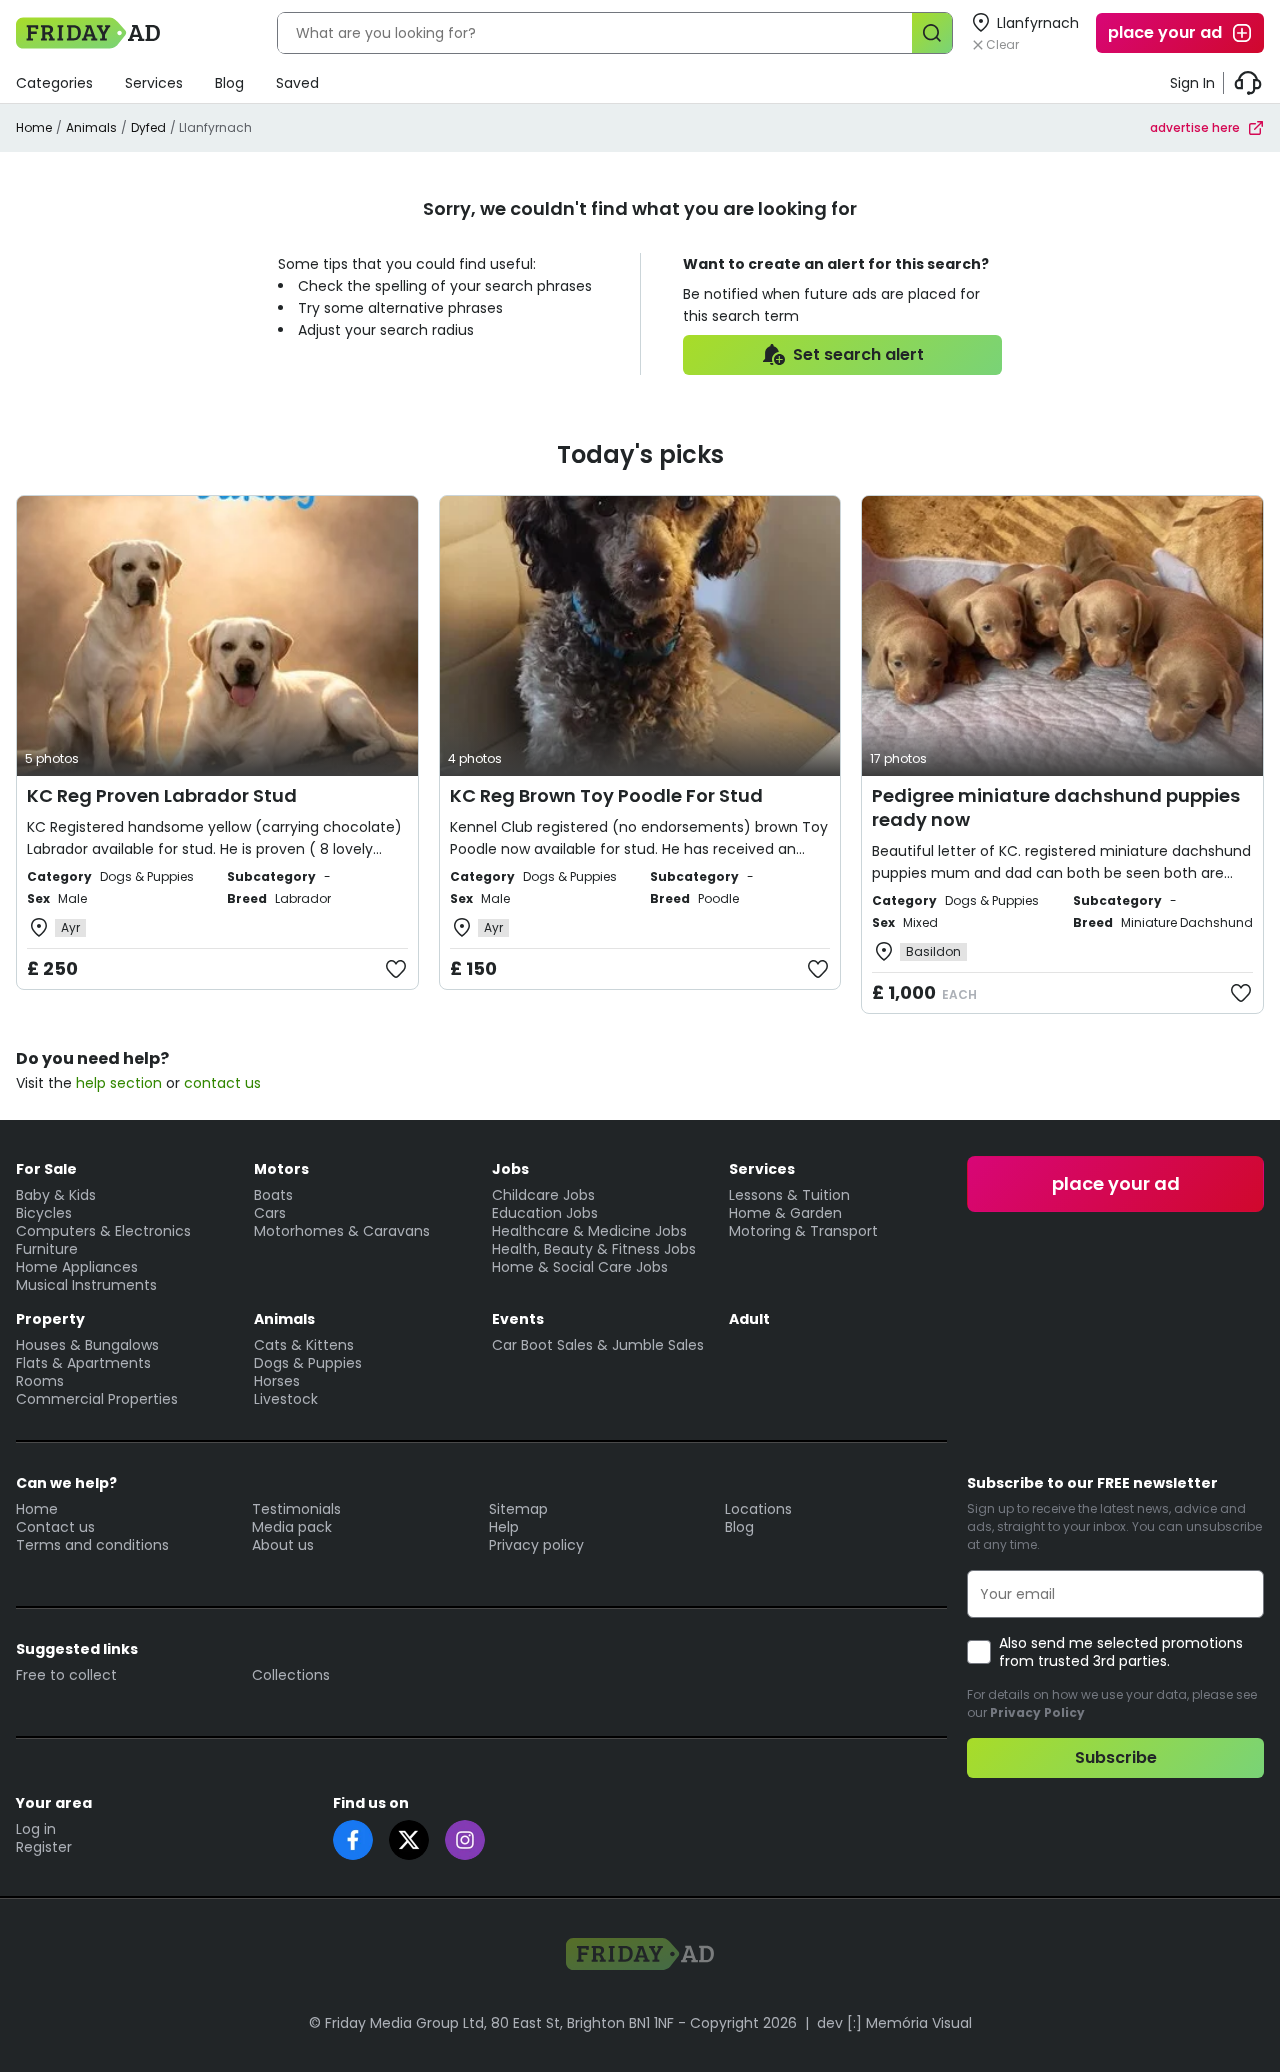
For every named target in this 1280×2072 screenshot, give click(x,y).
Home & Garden (785, 1213)
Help (504, 1527)
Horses (277, 1381)
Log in (36, 1829)
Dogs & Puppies (308, 1363)
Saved (297, 83)
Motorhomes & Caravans (342, 1231)
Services (154, 83)
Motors (281, 1169)
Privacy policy (536, 1545)
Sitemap (518, 1509)
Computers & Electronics (103, 1231)
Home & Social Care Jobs (580, 1267)
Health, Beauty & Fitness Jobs (594, 1249)
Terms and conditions (92, 1545)
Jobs (510, 1169)
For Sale (46, 1169)
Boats (273, 1195)
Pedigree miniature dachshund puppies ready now (1056, 807)
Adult (749, 1319)
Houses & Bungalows (87, 1345)
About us (283, 1545)
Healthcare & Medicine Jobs (589, 1231)
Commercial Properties (97, 1399)
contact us (222, 1083)
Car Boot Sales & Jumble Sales (598, 1345)
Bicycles (44, 1213)
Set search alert (858, 354)
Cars (270, 1213)
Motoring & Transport (803, 1231)
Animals (91, 127)
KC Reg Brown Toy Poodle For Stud (606, 795)
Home (34, 127)
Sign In (1192, 83)
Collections (291, 1675)
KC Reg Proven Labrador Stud (162, 795)
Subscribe (1116, 1757)
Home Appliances (77, 1267)
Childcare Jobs (543, 1195)
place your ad (1165, 32)
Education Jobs (545, 1213)
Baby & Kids (56, 1195)
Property (50, 1319)
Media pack (292, 1527)
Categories (54, 83)
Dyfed (148, 127)
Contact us (55, 1527)
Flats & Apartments (83, 1363)
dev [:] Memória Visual (894, 2023)
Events (518, 1319)
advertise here (1195, 127)
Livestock (286, 1399)
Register (44, 1847)
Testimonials (296, 1509)
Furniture (47, 1249)
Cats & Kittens (304, 1345)
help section (119, 1083)
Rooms (40, 1381)
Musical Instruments (86, 1285)
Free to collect (66, 1675)
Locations (758, 1509)
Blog (229, 83)
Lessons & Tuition (789, 1195)
